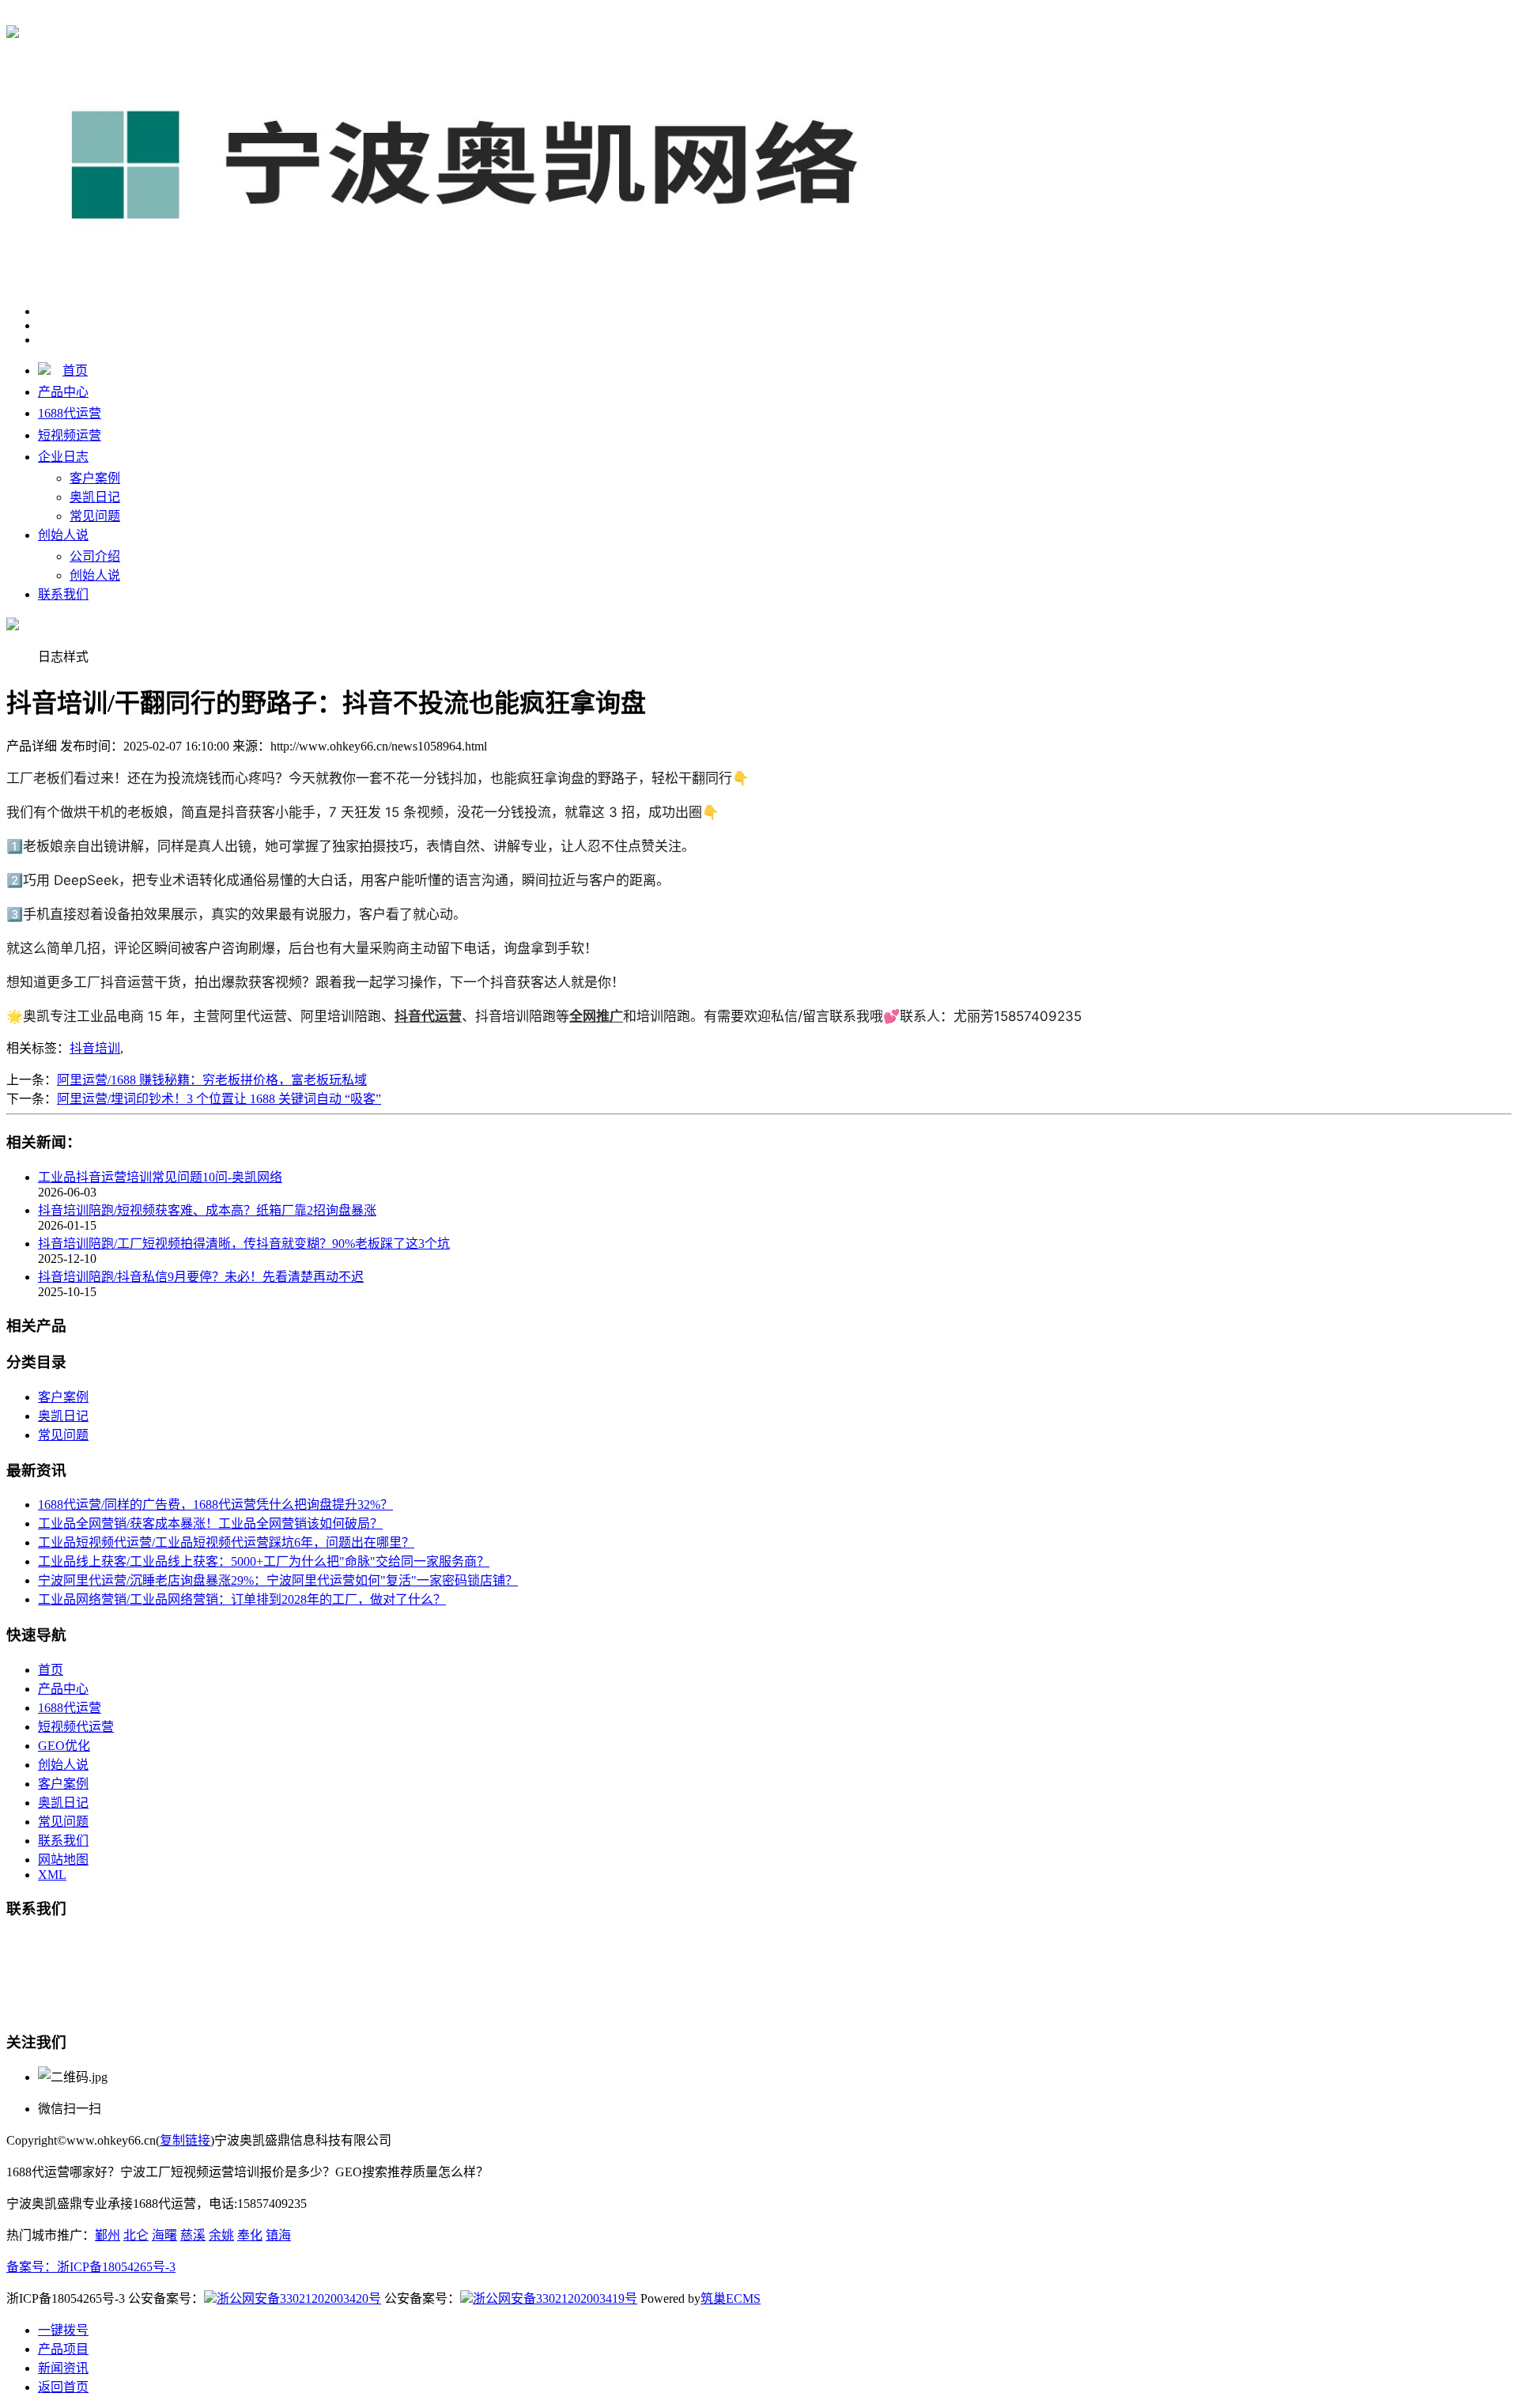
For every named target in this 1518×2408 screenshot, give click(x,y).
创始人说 (63, 535)
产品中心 (63, 392)
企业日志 (63, 457)
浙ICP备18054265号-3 (116, 2267)
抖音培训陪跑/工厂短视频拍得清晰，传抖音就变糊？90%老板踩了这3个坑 (244, 1244)
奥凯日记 (95, 497)
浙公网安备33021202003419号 (555, 2298)
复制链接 (185, 2140)
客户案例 (95, 478)
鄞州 (108, 2235)
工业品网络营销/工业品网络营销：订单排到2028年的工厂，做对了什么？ (242, 1599)
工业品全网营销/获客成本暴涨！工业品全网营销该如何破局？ (210, 1523)
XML (52, 1875)
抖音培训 (95, 1048)
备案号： (32, 2267)
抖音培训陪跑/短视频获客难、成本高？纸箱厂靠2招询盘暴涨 (207, 1210)
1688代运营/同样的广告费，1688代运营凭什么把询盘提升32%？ (215, 1505)
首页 (75, 370)
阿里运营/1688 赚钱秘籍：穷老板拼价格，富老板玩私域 (212, 1080)
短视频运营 (70, 435)
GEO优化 (64, 1746)
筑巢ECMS (731, 2298)
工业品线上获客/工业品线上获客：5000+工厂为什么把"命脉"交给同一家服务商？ (264, 1561)
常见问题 (95, 516)
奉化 (250, 2235)
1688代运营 (291, 17)
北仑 (136, 2235)
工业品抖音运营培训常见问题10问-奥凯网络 (160, 1177)
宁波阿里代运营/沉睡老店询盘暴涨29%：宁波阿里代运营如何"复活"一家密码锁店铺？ (278, 1580)
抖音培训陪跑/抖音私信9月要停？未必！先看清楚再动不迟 (201, 1277)
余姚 (221, 2235)
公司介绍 (95, 556)
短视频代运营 (76, 1727)
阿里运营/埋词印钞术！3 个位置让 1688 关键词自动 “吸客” (219, 1099)
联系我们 (63, 594)
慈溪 (193, 2235)
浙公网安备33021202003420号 (299, 2298)
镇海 (278, 2235)
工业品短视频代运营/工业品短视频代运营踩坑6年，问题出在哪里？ (226, 1542)
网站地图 (63, 1860)
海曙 (164, 2235)
